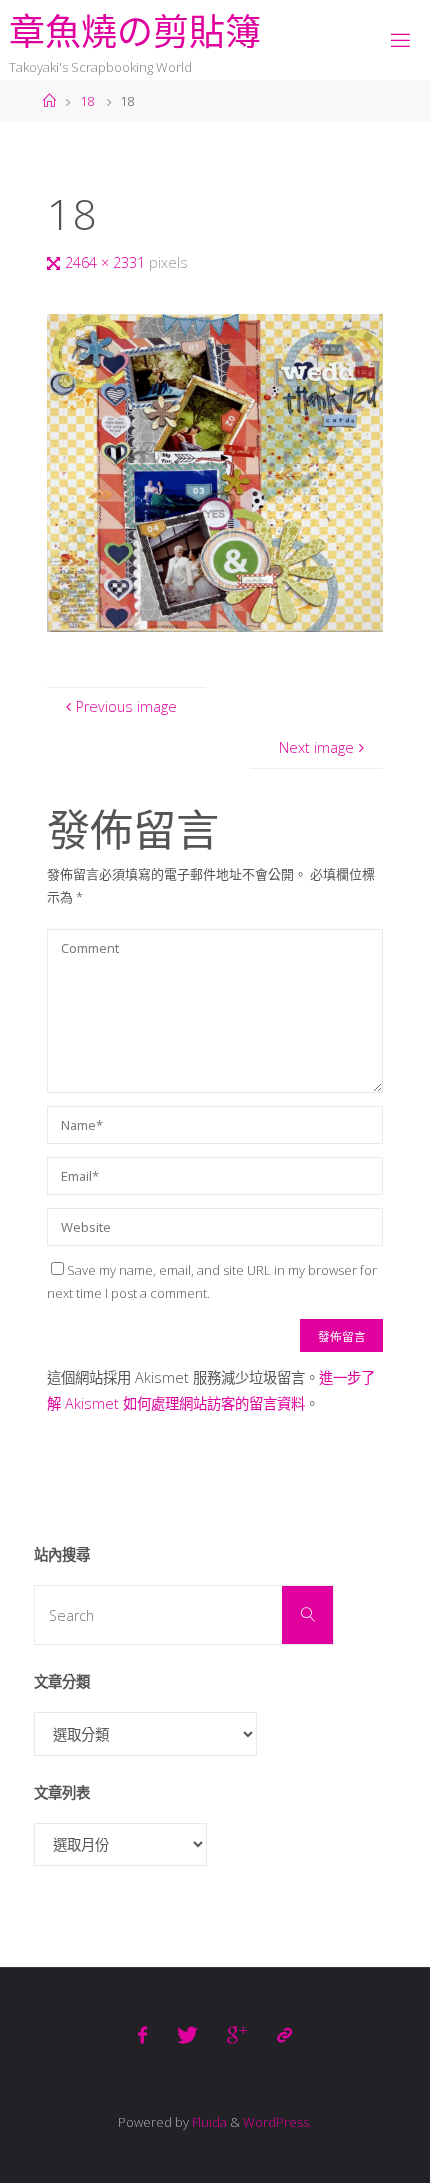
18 (87, 101)
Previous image (126, 706)
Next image (316, 747)
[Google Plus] (237, 2035)
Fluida (208, 2122)
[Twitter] (187, 2035)
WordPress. (277, 2122)
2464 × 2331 (107, 262)
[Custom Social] (283, 2035)
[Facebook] (142, 2035)
